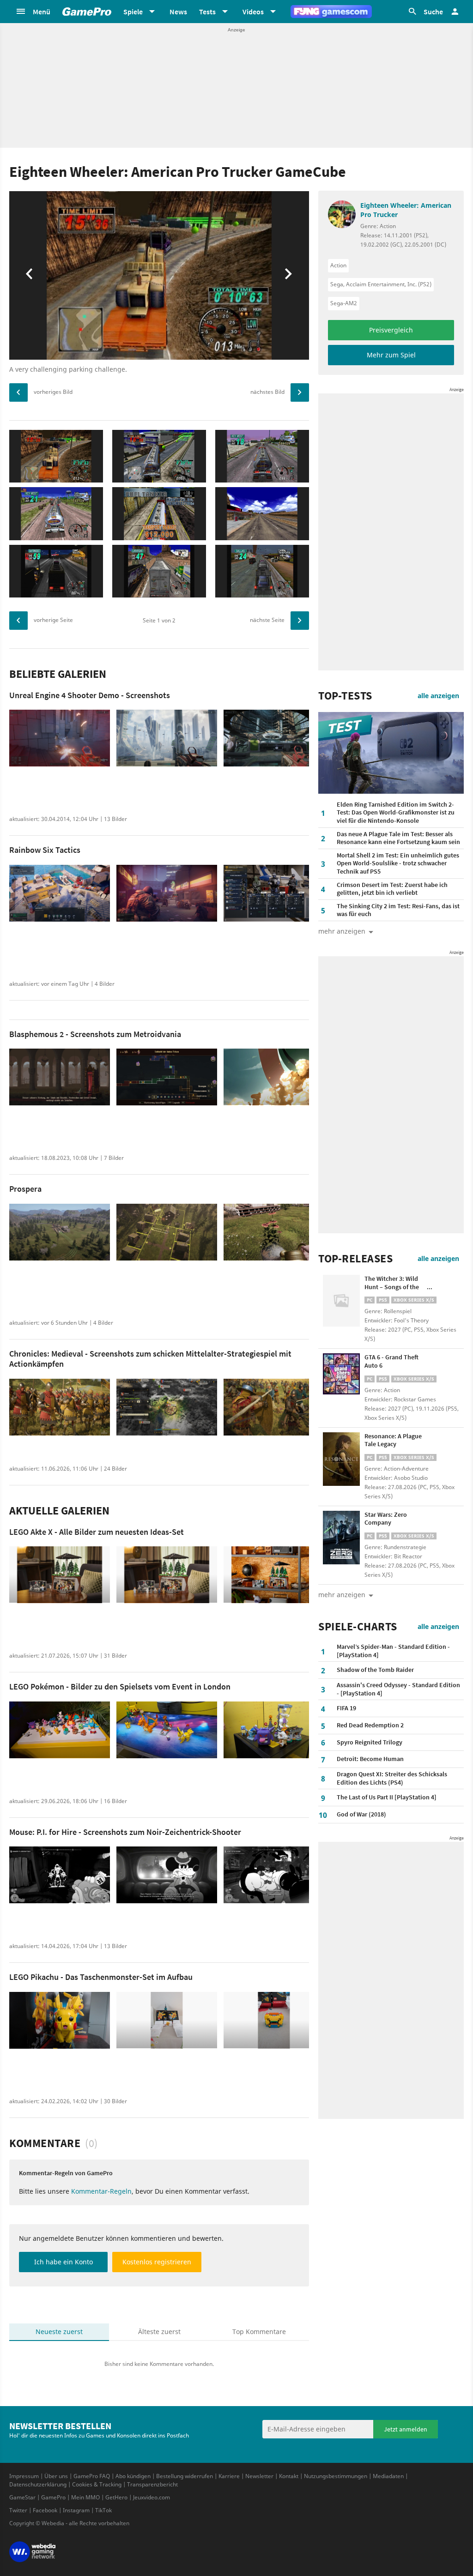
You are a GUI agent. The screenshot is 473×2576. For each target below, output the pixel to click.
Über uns (56, 2476)
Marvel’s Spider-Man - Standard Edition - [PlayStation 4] (393, 1651)
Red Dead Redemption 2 (370, 1725)
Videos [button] (253, 12)
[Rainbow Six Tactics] (60, 893)
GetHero (116, 2497)
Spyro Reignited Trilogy (370, 1742)
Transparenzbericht (152, 2484)
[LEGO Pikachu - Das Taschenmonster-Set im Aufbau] (60, 2020)
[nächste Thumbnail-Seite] (300, 621)
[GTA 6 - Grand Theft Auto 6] (341, 1380)
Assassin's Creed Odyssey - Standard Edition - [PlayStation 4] (398, 1689)
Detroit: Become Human (370, 1759)
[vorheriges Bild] (18, 392)
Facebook (45, 2510)
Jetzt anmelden (406, 2429)
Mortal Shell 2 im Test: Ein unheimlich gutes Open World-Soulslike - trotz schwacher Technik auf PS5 (398, 863)
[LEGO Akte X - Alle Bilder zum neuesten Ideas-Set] (60, 1575)
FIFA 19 (346, 1708)
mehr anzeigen (342, 1595)
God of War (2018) (361, 1814)
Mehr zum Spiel (391, 355)
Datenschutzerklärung (38, 2484)
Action (338, 265)
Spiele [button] (133, 12)
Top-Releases (355, 1259)
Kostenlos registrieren (157, 2262)
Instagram (76, 2510)
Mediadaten (388, 2476)
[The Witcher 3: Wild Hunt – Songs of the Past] (341, 1302)
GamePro (53, 2497)
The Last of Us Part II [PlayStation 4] (387, 1797)
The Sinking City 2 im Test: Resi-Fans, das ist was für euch (398, 910)
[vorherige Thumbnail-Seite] (18, 621)
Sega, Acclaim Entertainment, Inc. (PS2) (381, 284)
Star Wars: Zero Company (386, 1519)
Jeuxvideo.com (152, 2497)
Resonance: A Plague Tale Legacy (393, 1440)
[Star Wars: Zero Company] (341, 1538)
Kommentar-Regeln (101, 2191)
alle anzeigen (438, 696)
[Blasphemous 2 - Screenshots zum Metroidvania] (60, 1077)
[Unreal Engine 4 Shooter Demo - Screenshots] (60, 738)
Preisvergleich (391, 330)
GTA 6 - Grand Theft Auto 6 (391, 1361)
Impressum (24, 2476)
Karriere (229, 2476)
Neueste (59, 2332)
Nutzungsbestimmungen (336, 2476)
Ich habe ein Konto (64, 2262)
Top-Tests (345, 696)
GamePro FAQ (92, 2476)
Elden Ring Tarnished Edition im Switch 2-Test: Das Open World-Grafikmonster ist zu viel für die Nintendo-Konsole (396, 812)
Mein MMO (85, 2497)
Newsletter (259, 2476)
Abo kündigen (133, 2476)
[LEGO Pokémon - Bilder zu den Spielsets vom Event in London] (60, 1730)
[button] (33, 12)
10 (323, 1815)
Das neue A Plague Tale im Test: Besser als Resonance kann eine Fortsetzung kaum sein (398, 838)
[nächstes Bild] (300, 392)
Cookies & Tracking (97, 2484)
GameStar (22, 2497)
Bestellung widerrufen (185, 2476)
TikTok (103, 2510)
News (178, 12)
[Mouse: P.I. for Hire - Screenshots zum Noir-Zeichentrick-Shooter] (60, 1875)
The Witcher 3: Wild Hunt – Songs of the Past (392, 1287)
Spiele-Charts (358, 1627)
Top (259, 2332)
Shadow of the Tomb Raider (375, 1670)
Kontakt (289, 2476)
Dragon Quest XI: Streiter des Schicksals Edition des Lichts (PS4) (392, 1778)
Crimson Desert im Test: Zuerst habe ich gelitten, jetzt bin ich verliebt (392, 889)
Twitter (18, 2510)
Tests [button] (207, 12)
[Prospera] (60, 1232)
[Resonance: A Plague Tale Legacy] (341, 1459)
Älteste (159, 2332)
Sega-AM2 (344, 303)
